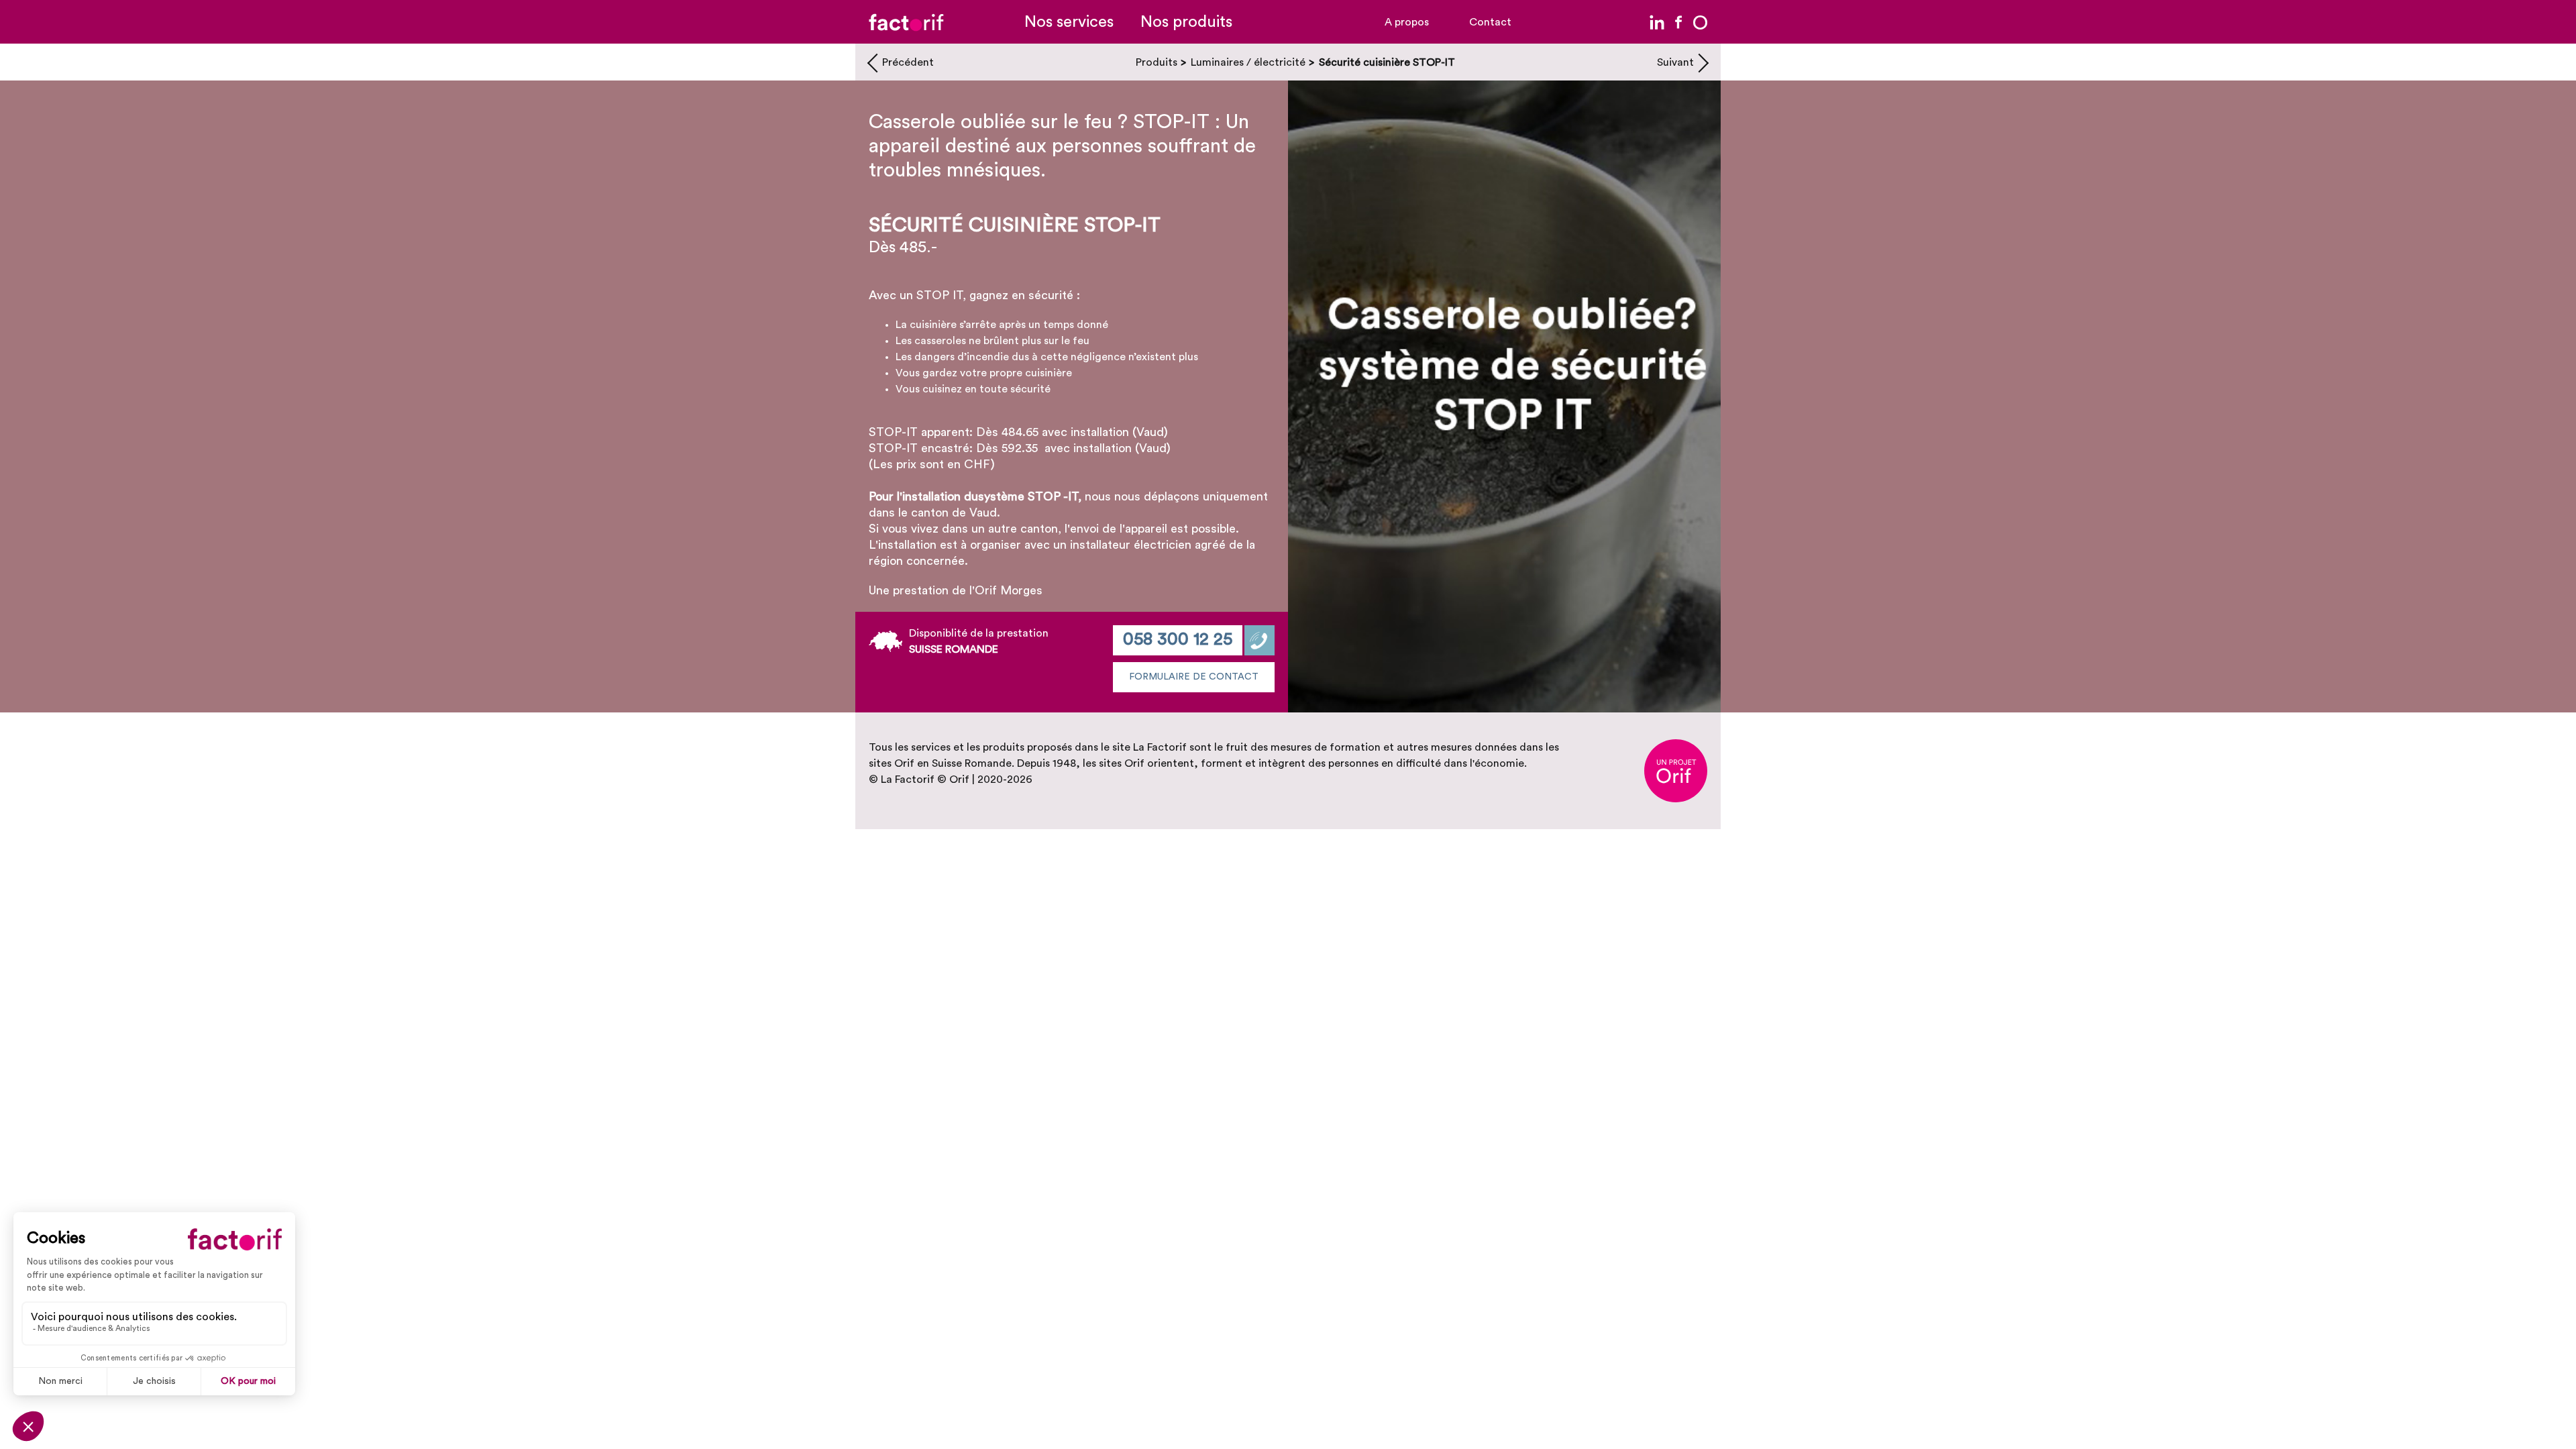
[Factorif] (906, 22)
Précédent (908, 62)
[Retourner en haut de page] (2546, 1419)
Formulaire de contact (1194, 677)
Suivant (1675, 62)
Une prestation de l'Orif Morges (956, 590)
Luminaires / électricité (1248, 62)
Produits (1157, 62)
